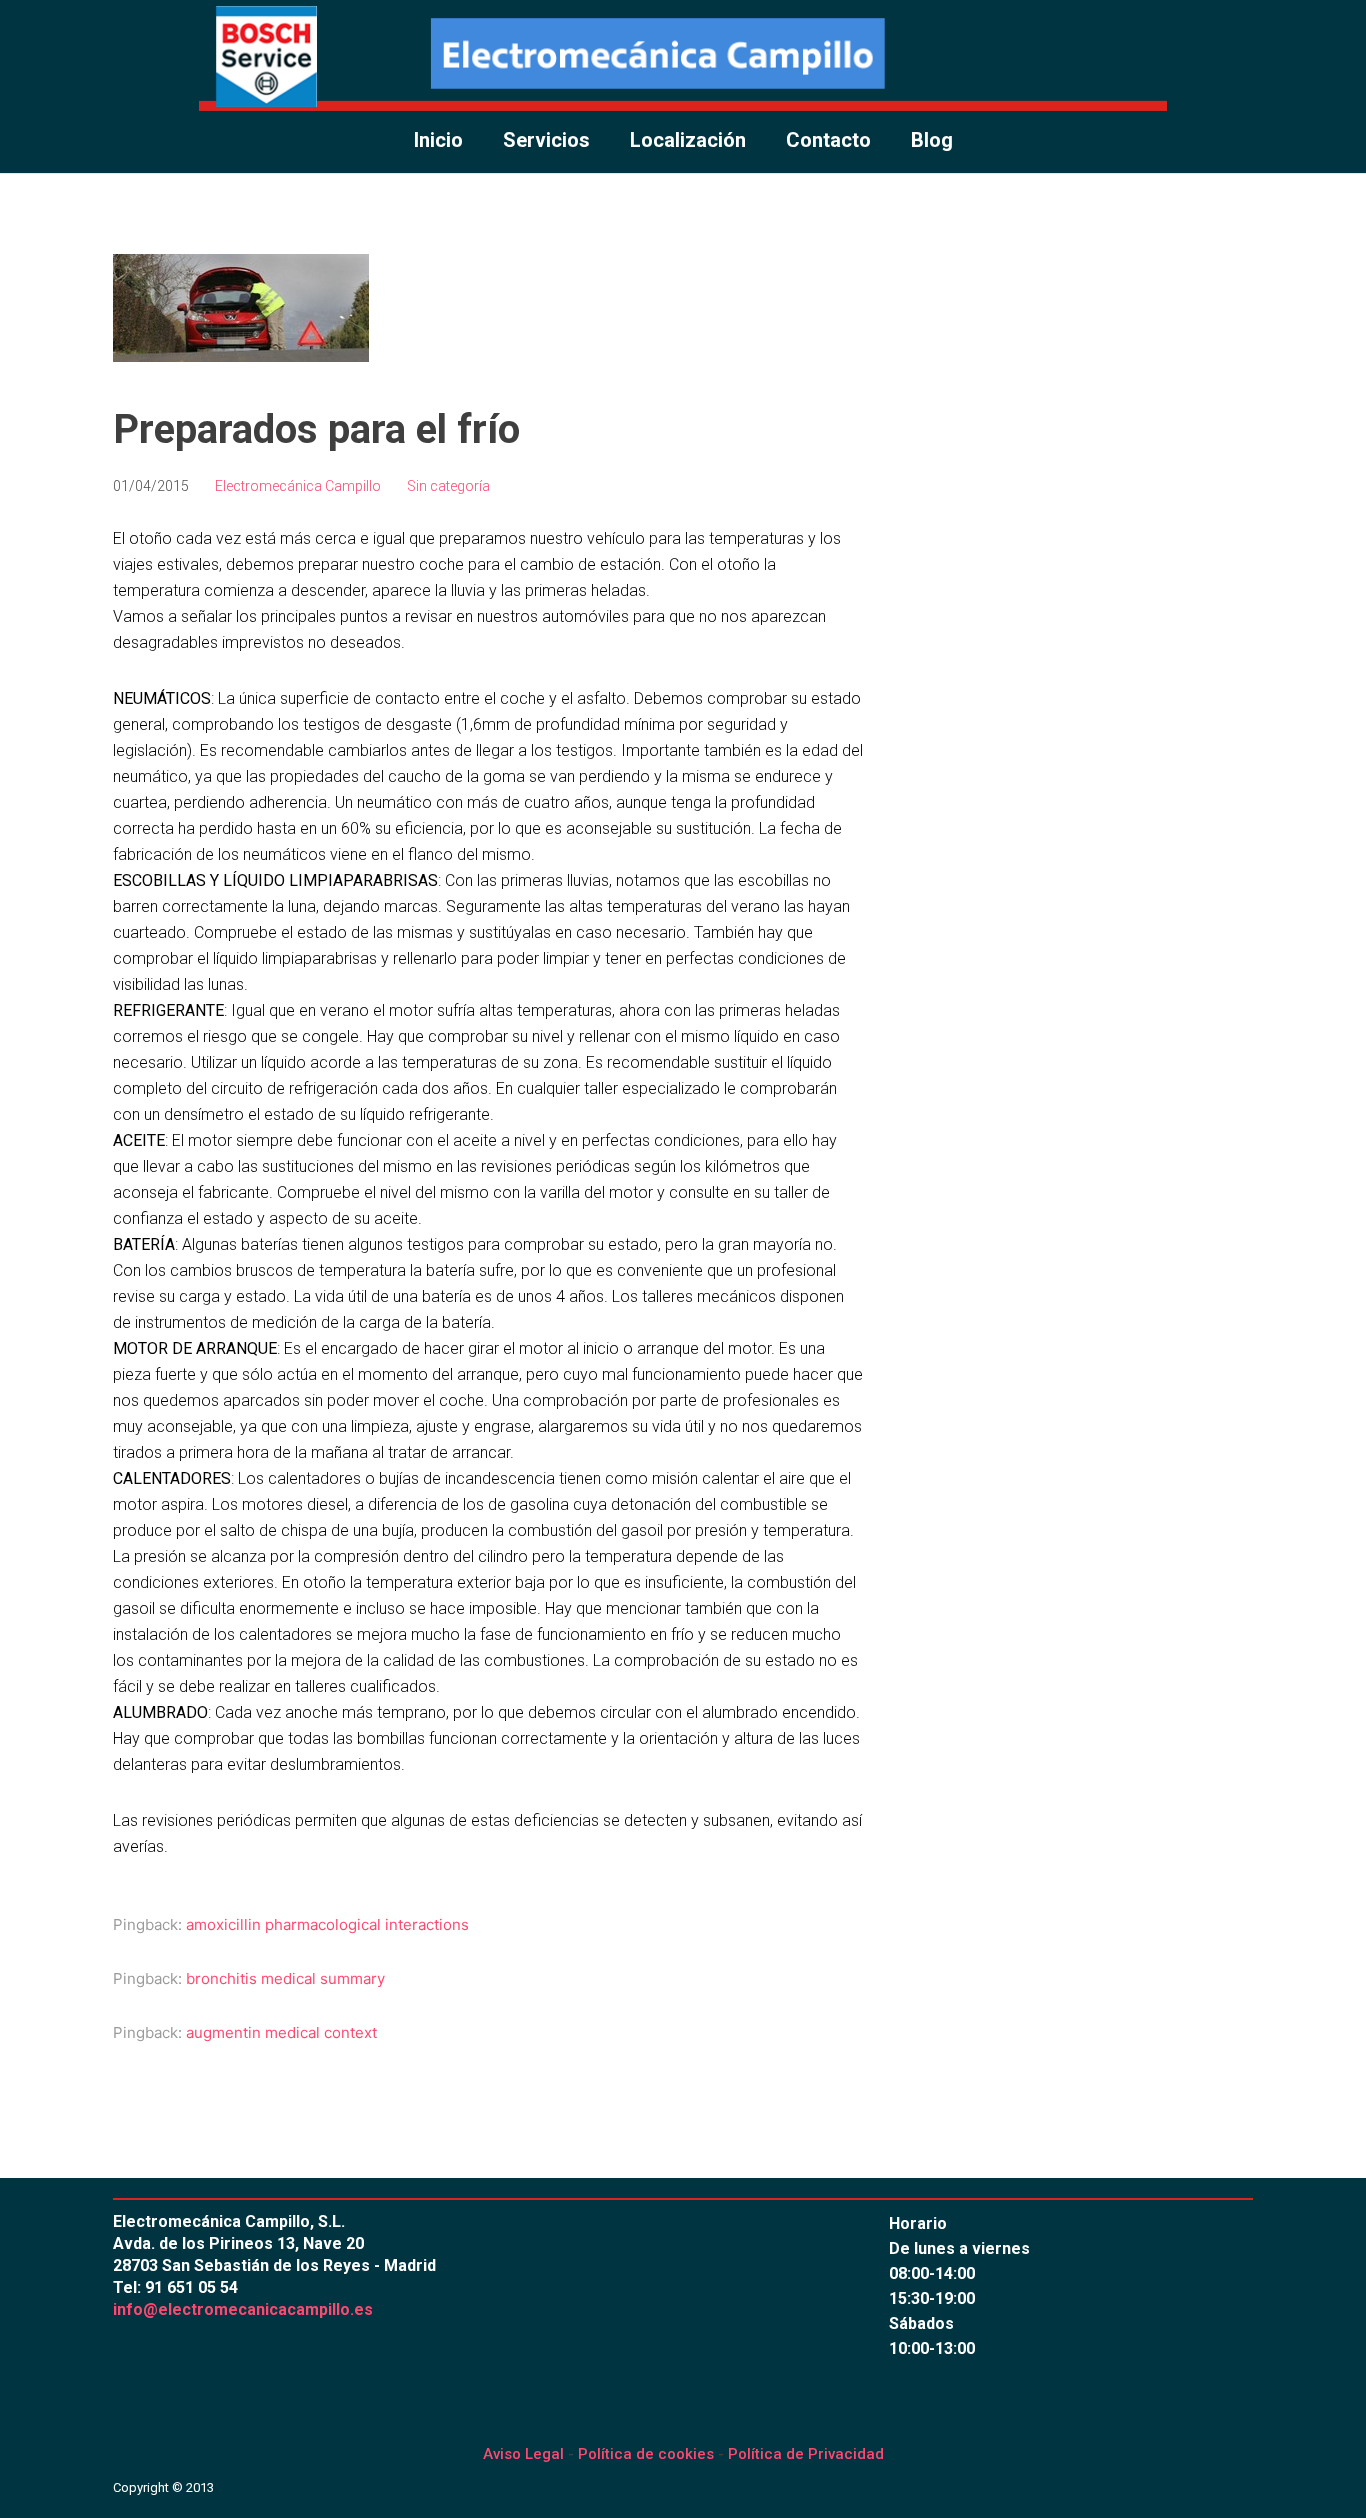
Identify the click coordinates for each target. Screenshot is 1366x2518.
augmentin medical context (281, 2032)
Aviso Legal (523, 2454)
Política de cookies (646, 2454)
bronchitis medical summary (285, 1978)
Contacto (828, 140)
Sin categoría (448, 486)
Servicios (546, 140)
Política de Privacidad (806, 2454)
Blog (932, 140)
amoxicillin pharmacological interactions (327, 1924)
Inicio (438, 140)
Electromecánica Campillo (298, 486)
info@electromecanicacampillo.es (243, 2309)
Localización (688, 140)
